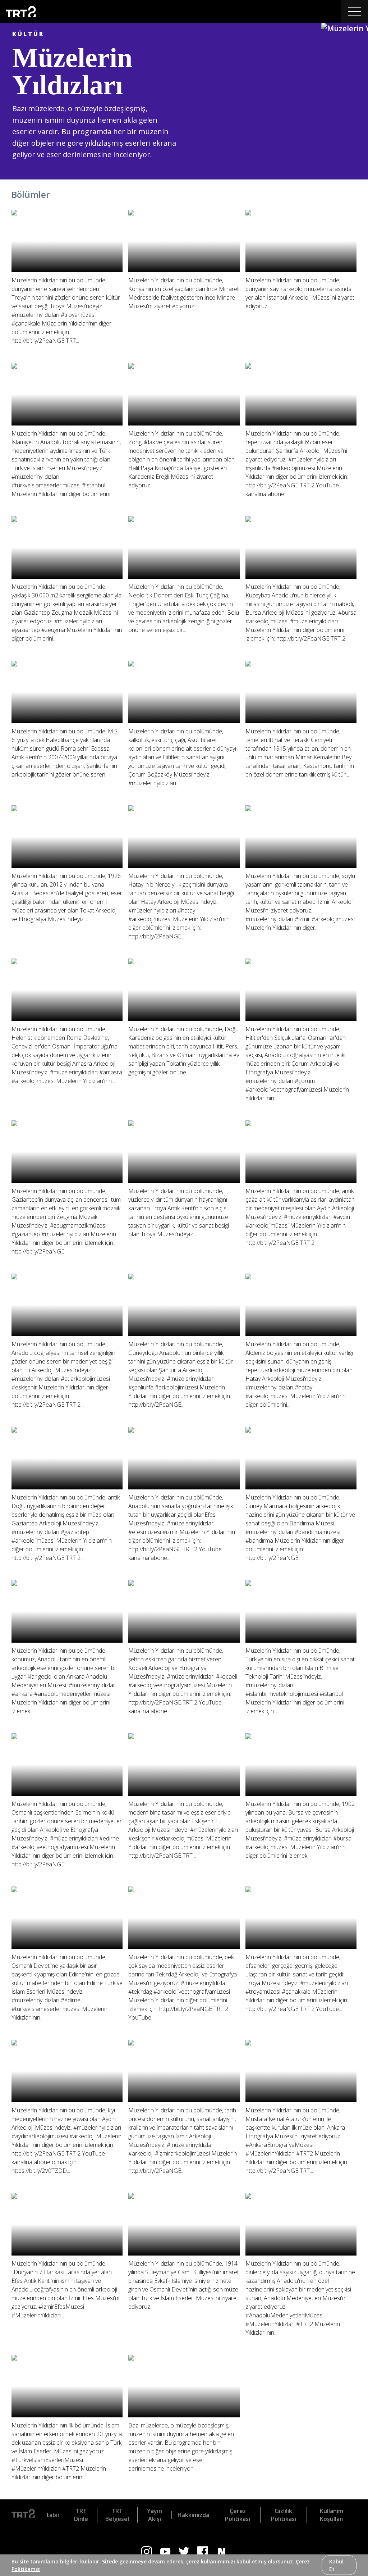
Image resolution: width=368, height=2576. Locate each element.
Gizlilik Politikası (284, 2515)
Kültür (28, 34)
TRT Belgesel (117, 2515)
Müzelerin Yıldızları (72, 71)
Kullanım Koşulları (332, 2515)
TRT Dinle (81, 2515)
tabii (53, 2515)
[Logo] (23, 2515)
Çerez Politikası (238, 2515)
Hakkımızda (193, 2515)
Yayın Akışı (155, 2515)
